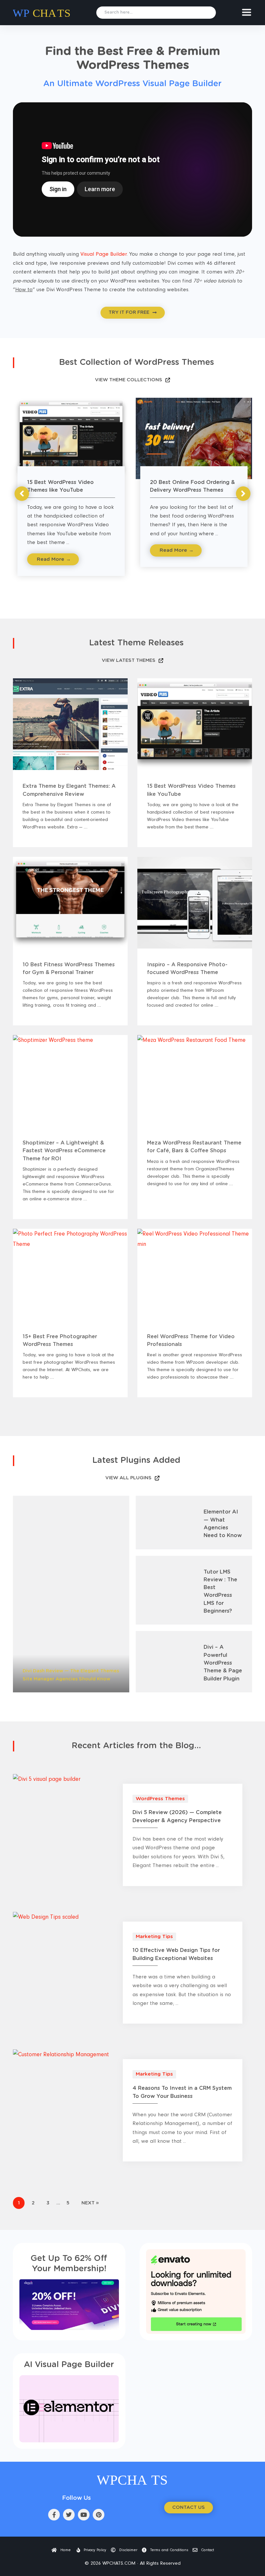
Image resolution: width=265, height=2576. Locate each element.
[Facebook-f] (54, 2515)
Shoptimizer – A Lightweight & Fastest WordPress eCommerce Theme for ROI (64, 1151)
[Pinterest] (99, 2515)
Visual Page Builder (104, 254)
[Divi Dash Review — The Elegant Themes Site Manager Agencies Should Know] (71, 1594)
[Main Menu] (247, 12)
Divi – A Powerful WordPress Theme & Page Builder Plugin (223, 1663)
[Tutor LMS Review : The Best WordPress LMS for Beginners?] (165, 1590)
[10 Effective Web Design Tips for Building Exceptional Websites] (46, 1917)
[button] (22, 494)
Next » (90, 2203)
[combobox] (156, 13)
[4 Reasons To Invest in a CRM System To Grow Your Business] (61, 2054)
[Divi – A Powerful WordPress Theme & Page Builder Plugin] (165, 1662)
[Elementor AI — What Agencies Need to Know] (165, 1522)
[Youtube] (84, 2515)
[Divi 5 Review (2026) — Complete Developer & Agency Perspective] (47, 1779)
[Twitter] (69, 2515)
